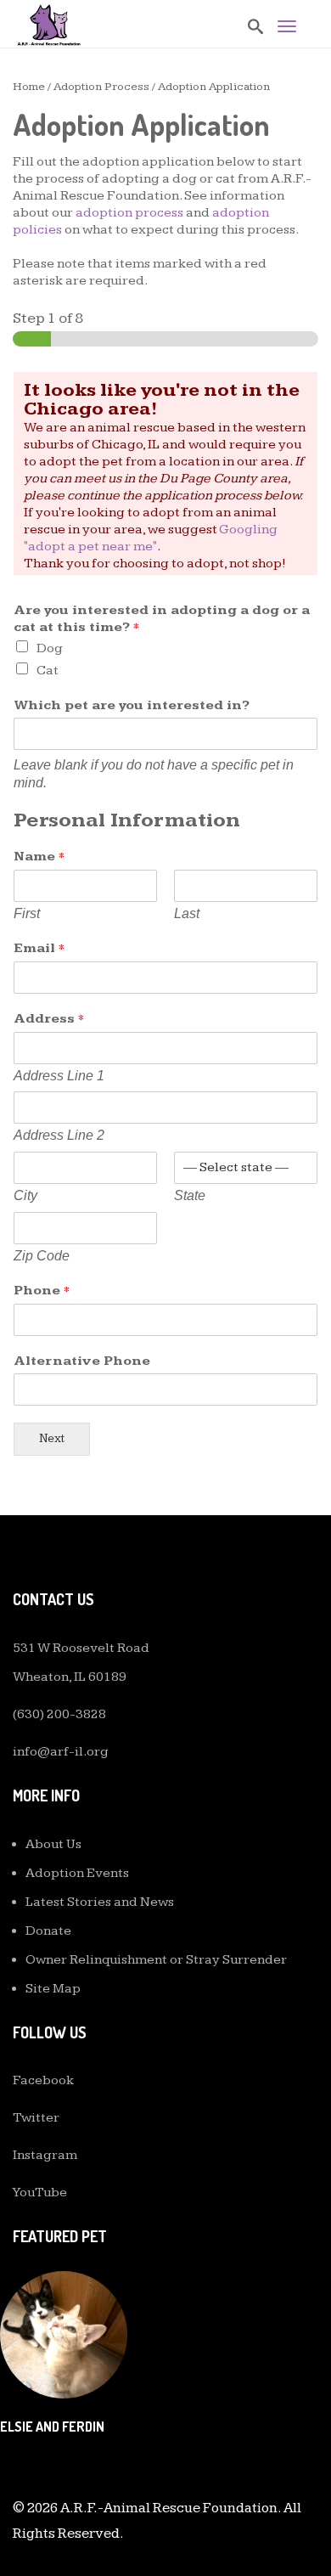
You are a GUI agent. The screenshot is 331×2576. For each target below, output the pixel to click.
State (190, 1195)
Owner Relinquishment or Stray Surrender (156, 1960)
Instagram (45, 2155)
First (27, 913)
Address (49, 1019)
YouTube (40, 2193)
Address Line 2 (59, 1135)
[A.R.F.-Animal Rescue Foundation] (49, 25)
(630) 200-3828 (59, 1714)
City (25, 1195)
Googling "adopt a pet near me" (151, 538)
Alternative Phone (82, 1361)
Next (52, 1438)
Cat (48, 671)
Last (187, 913)
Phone (42, 1291)
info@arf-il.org (61, 1752)
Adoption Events (77, 1873)
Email (39, 948)
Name (39, 857)
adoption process (129, 213)
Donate (48, 1931)
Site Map (53, 1989)
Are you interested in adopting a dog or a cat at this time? (162, 619)
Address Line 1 (59, 1076)
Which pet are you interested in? (132, 705)
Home (29, 87)
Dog (50, 648)
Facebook (43, 2080)
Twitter (36, 2118)
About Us (53, 1844)
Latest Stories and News (100, 1902)
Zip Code (42, 1256)
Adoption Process (101, 87)
